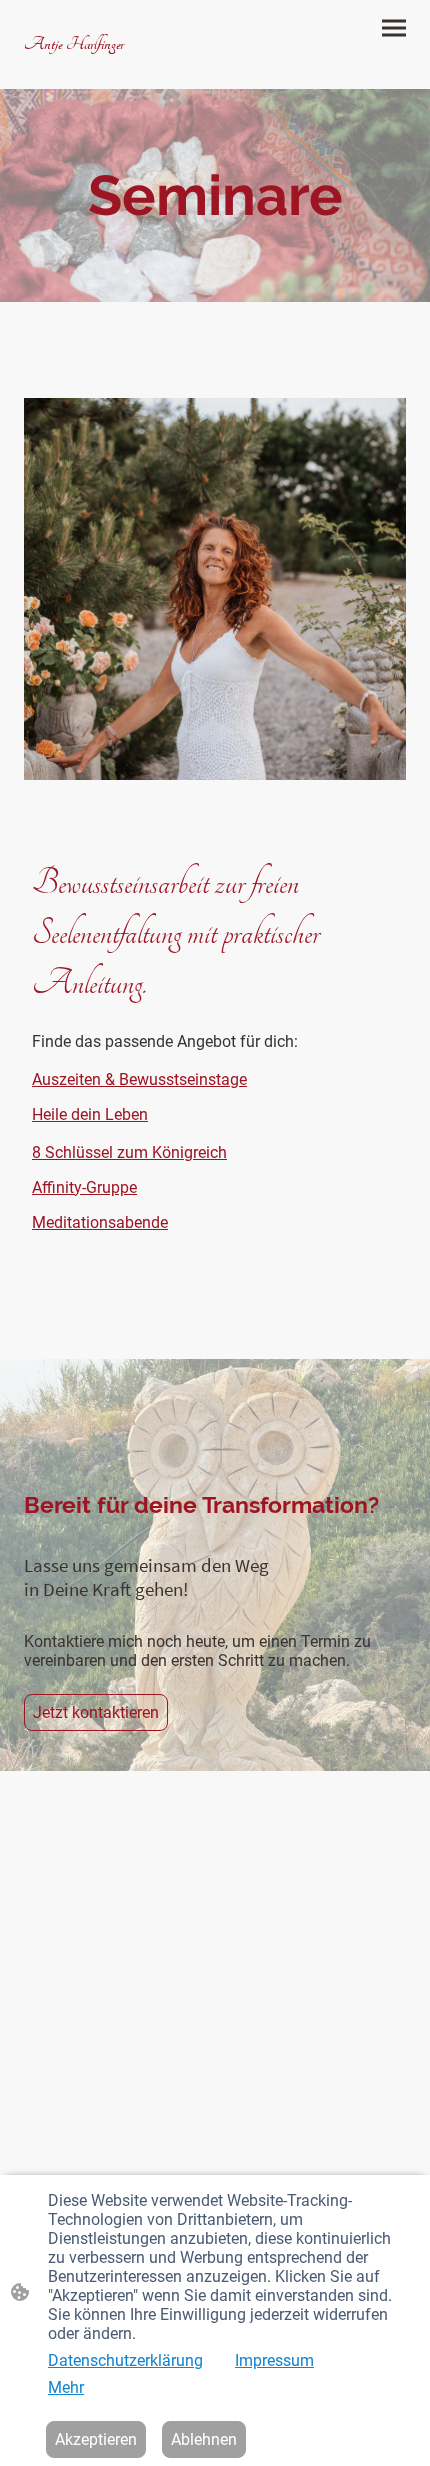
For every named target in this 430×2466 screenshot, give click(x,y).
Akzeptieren (96, 2439)
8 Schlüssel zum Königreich (129, 1152)
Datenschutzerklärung (125, 2360)
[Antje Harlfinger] (115, 63)
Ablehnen (204, 2439)
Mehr (66, 2387)
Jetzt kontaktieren (96, 1712)
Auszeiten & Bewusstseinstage (139, 1079)
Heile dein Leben (90, 1114)
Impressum (274, 2360)
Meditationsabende (100, 1222)
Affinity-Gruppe (84, 1187)
